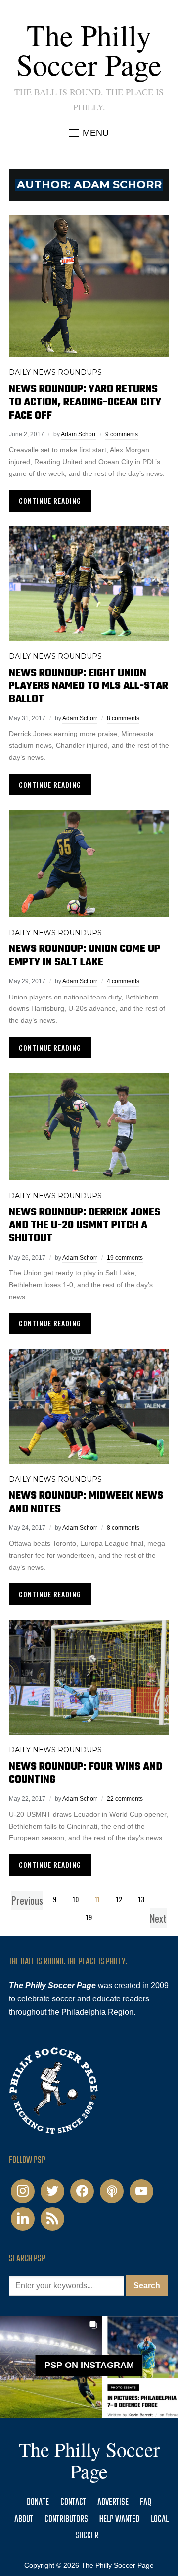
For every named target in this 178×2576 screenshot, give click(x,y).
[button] (89, 133)
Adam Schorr (78, 434)
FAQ (146, 2502)
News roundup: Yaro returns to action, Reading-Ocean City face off (85, 402)
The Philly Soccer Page (89, 50)
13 (141, 1899)
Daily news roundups (55, 372)
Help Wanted (119, 2519)
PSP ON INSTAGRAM (89, 2366)
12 (119, 1899)
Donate (38, 2502)
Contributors (66, 2519)
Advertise (113, 2502)
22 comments (125, 1799)
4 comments (123, 981)
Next (158, 1918)
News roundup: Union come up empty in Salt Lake (85, 955)
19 (89, 1917)
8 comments (123, 718)
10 (76, 1899)
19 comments (125, 1258)
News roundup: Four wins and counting (86, 1773)
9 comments (122, 434)
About (24, 2519)
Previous (27, 1900)
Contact (73, 2502)
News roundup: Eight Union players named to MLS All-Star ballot (89, 686)
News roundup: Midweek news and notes (86, 1502)
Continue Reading (50, 500)
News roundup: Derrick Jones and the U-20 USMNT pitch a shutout (85, 1226)
